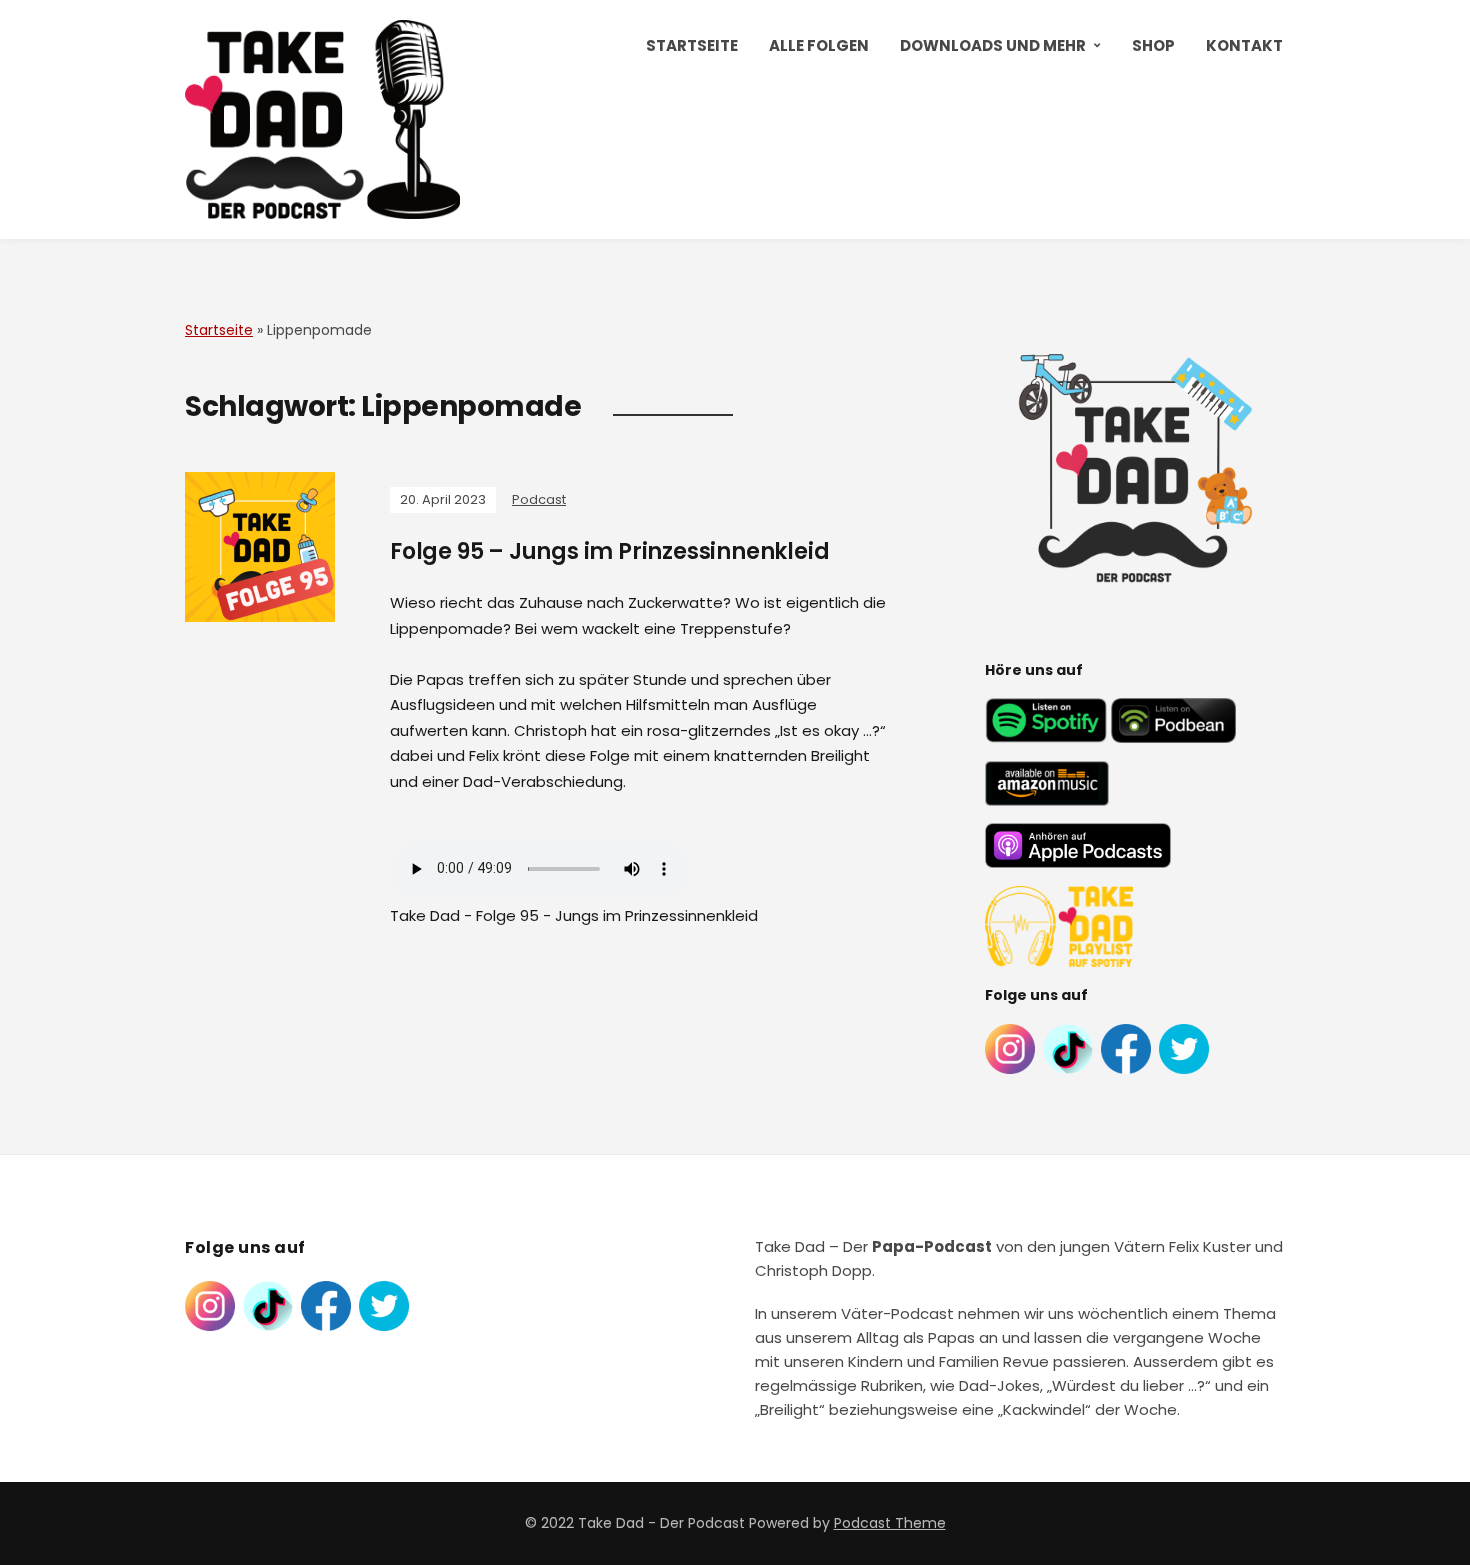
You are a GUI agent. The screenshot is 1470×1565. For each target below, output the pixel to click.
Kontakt (1244, 45)
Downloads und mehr (993, 45)
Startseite (692, 45)
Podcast (539, 499)
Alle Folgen (819, 45)
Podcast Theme (890, 1523)
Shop (1153, 45)
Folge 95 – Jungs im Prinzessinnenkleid (609, 551)
